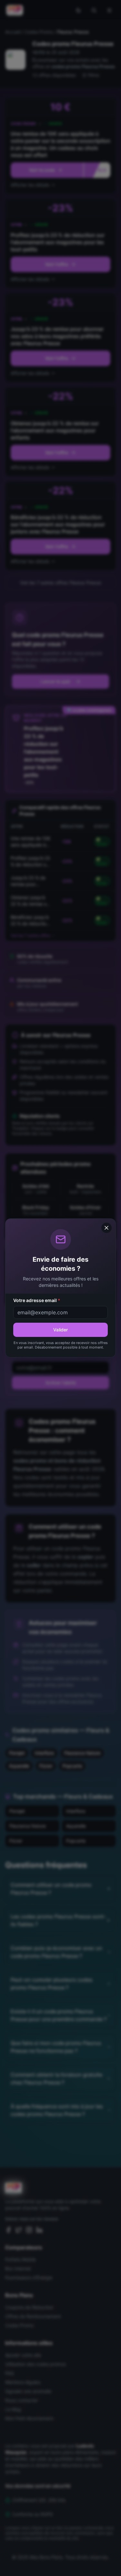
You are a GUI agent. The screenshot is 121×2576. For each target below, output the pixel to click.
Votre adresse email (37, 1300)
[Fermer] (106, 1228)
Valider (60, 1330)
